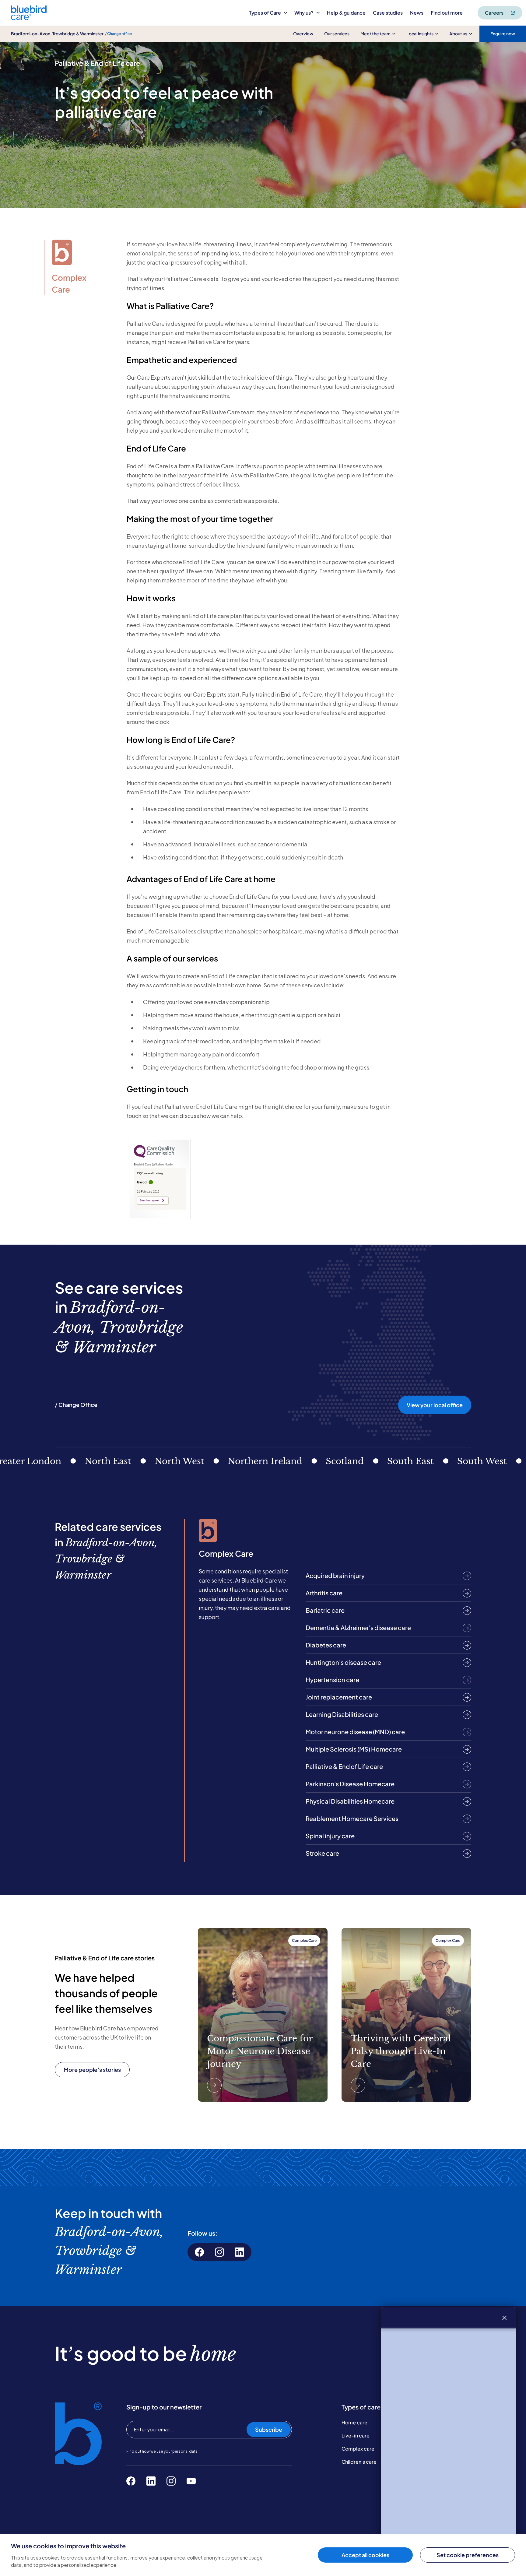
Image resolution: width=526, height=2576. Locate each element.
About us (458, 33)
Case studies (388, 13)
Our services (337, 33)
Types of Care (265, 13)
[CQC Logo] (154, 1156)
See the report (149, 1200)
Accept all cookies (365, 2555)
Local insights (420, 33)
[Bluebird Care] (29, 18)
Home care (354, 2422)
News (417, 13)
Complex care (358, 2449)
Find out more (447, 13)
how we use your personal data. (170, 2451)
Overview (303, 33)
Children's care (359, 2462)
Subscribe (269, 2429)
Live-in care (356, 2435)
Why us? (304, 13)
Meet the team (375, 33)
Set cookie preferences (468, 2555)
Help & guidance (346, 13)
